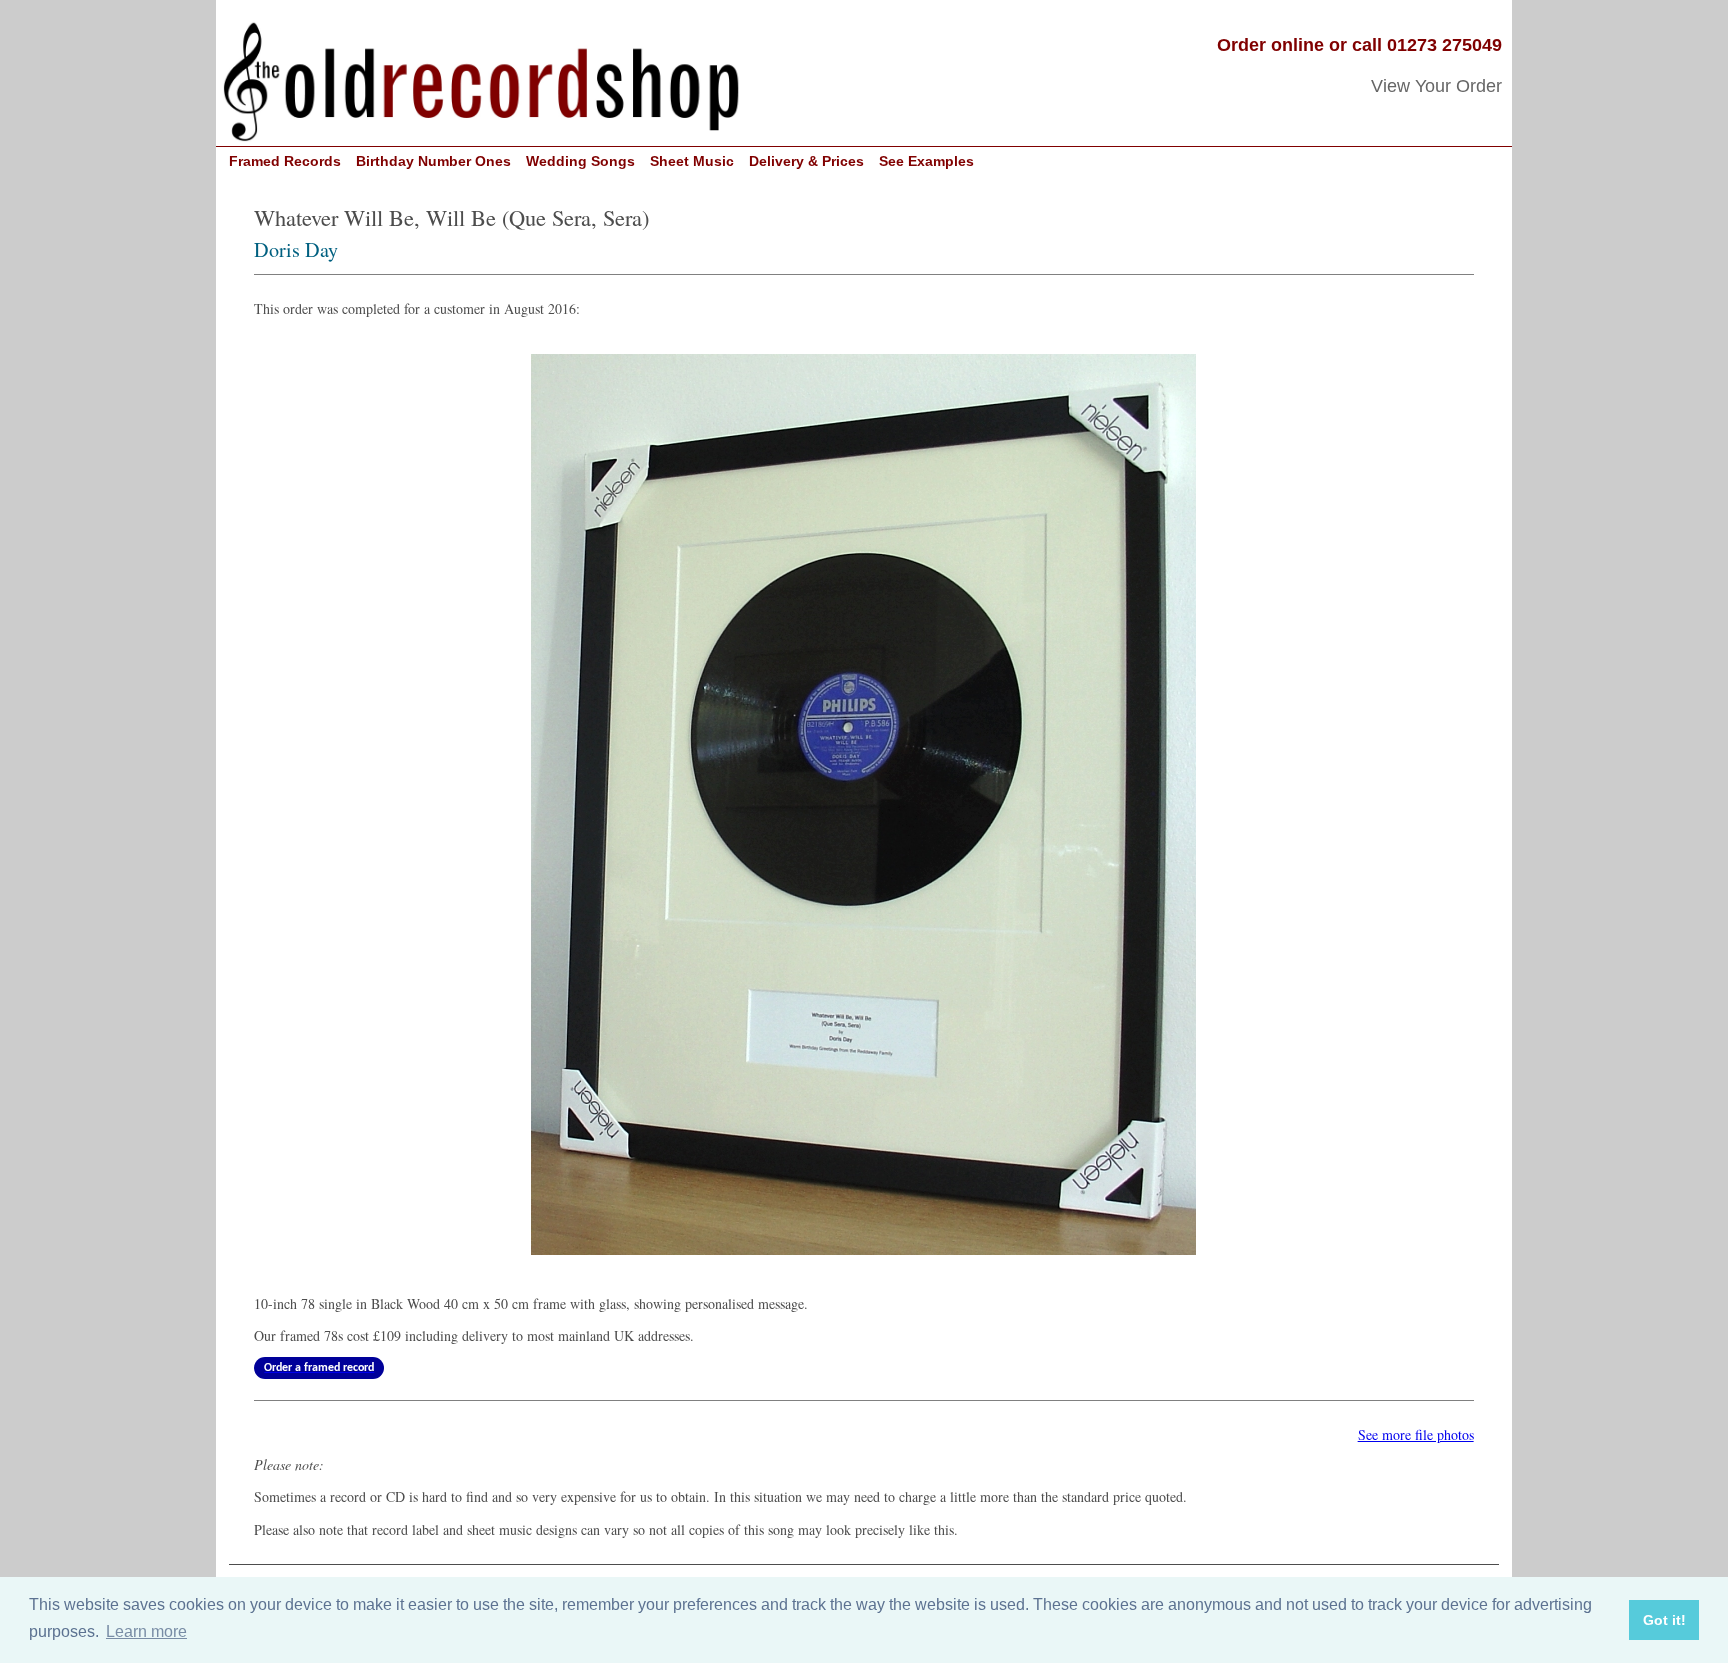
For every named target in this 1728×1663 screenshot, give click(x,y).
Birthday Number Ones (433, 161)
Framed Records (285, 161)
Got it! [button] (1664, 1620)
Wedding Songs (580, 161)
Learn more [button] (146, 1631)
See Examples (926, 161)
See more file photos (1416, 1434)
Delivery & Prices (806, 161)
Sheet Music (692, 161)
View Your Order (1436, 86)
